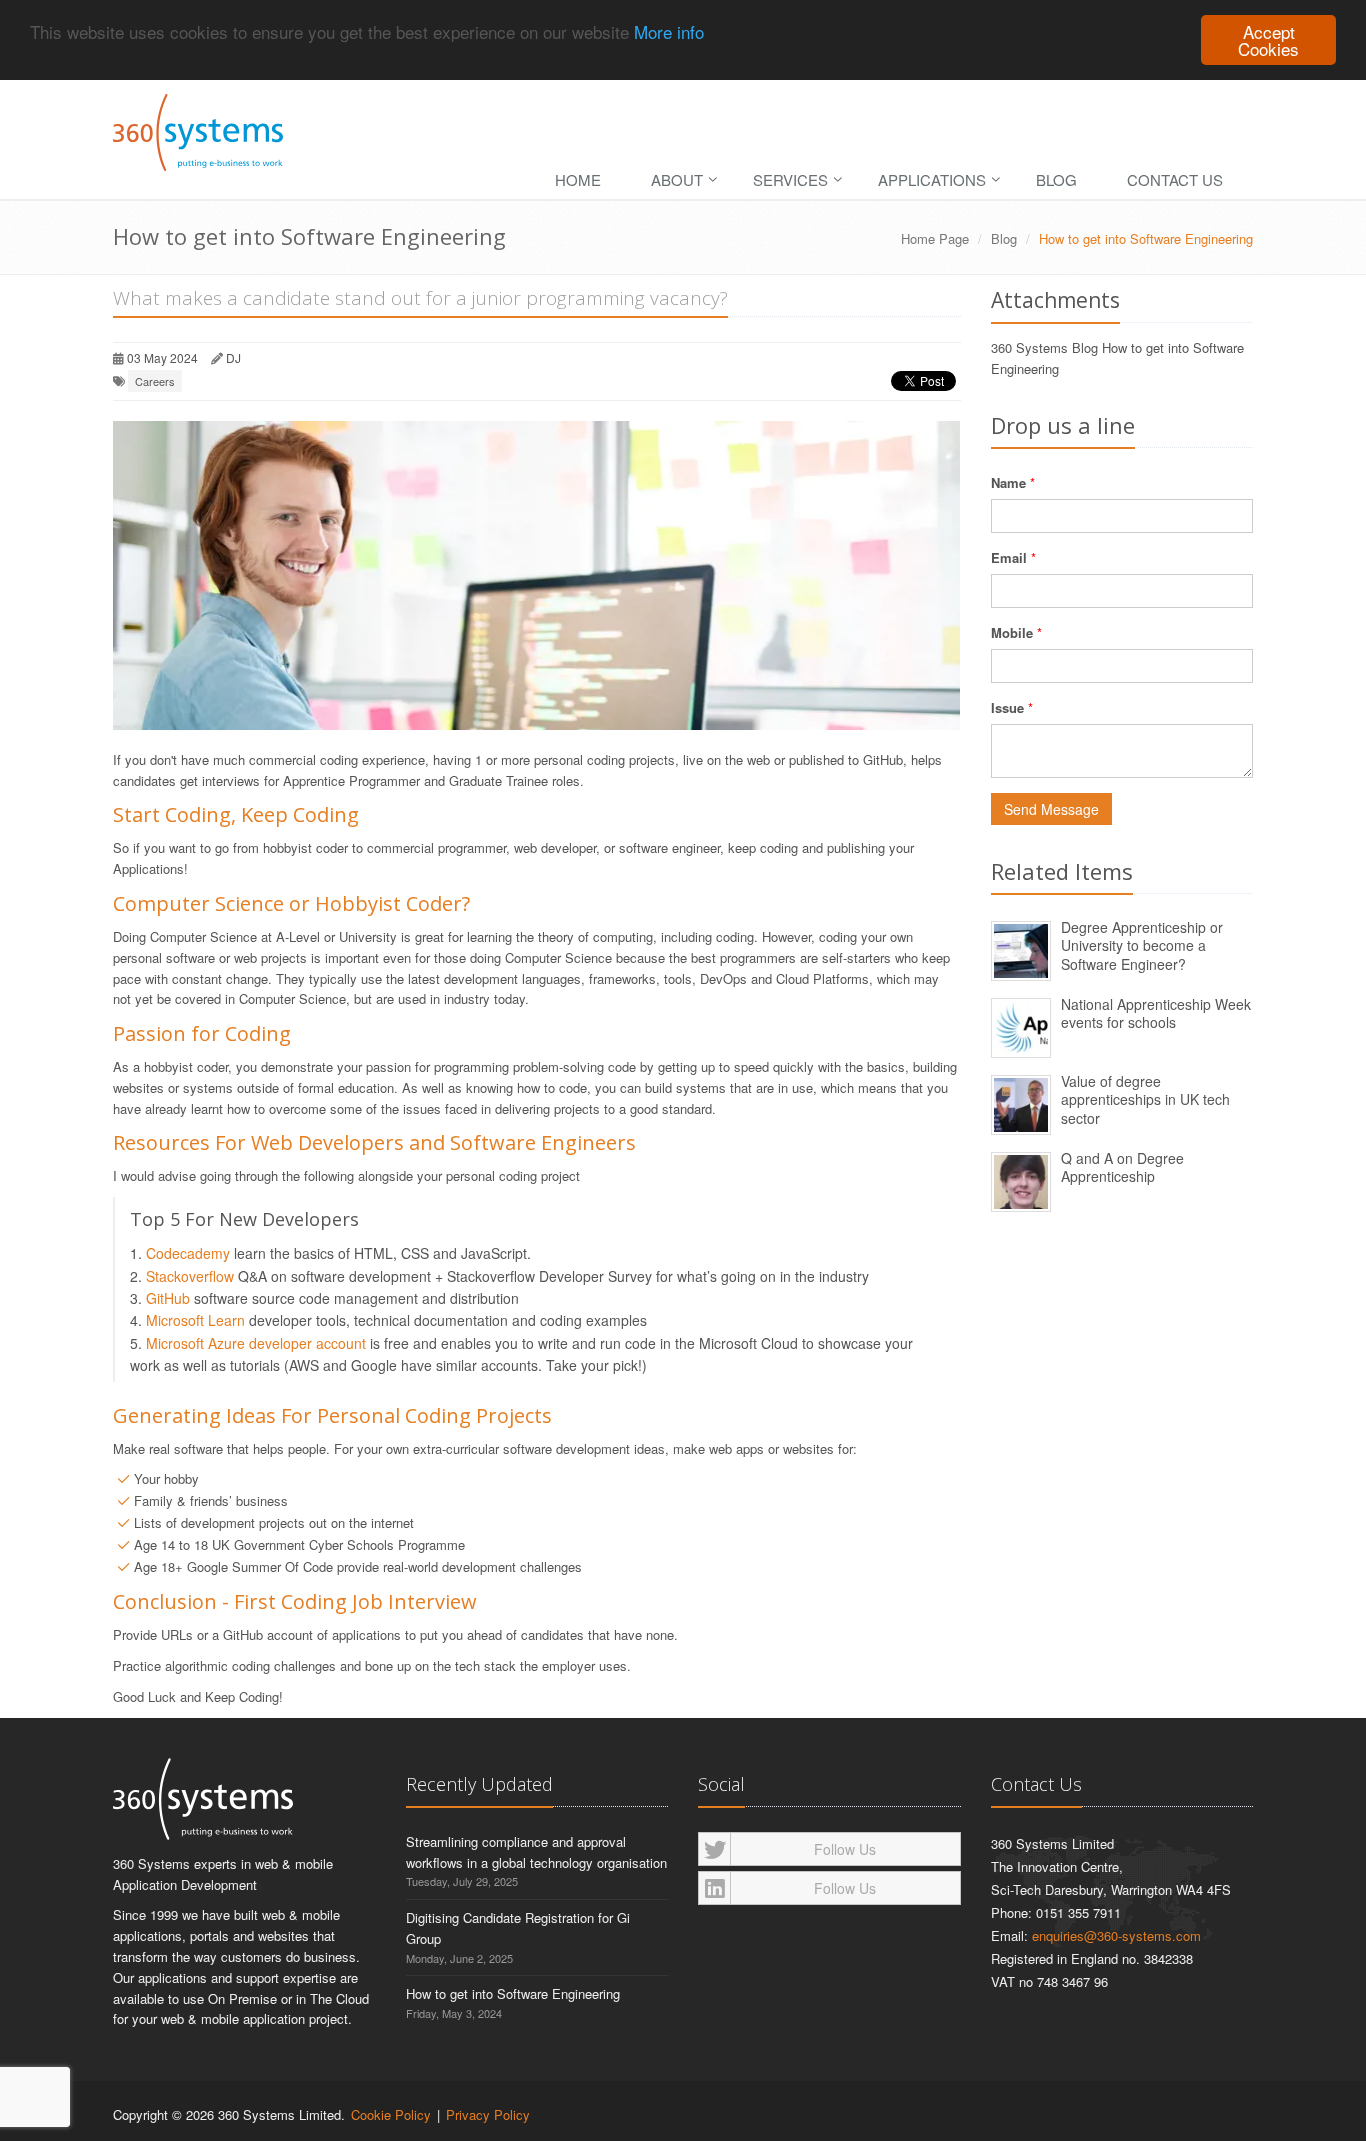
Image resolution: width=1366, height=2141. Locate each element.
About (677, 179)
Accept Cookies (1268, 40)
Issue (1007, 707)
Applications (932, 179)
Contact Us (1175, 179)
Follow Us (845, 1849)
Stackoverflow (190, 1276)
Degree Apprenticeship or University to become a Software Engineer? (1142, 945)
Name (1008, 482)
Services (790, 179)
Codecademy (188, 1253)
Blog (1056, 179)
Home (578, 179)
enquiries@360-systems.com (1116, 1935)
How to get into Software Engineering (513, 1993)
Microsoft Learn (195, 1320)
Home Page (935, 238)
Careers (155, 381)
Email (1009, 557)
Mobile (1012, 632)
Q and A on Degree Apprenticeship (1122, 1167)
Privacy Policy (488, 2114)
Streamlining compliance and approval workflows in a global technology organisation (536, 1852)
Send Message (1051, 809)
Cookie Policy (391, 2114)
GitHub (168, 1298)
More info (669, 32)
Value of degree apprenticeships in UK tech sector (1145, 1099)
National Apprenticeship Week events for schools (1156, 1013)
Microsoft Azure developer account (256, 1343)
